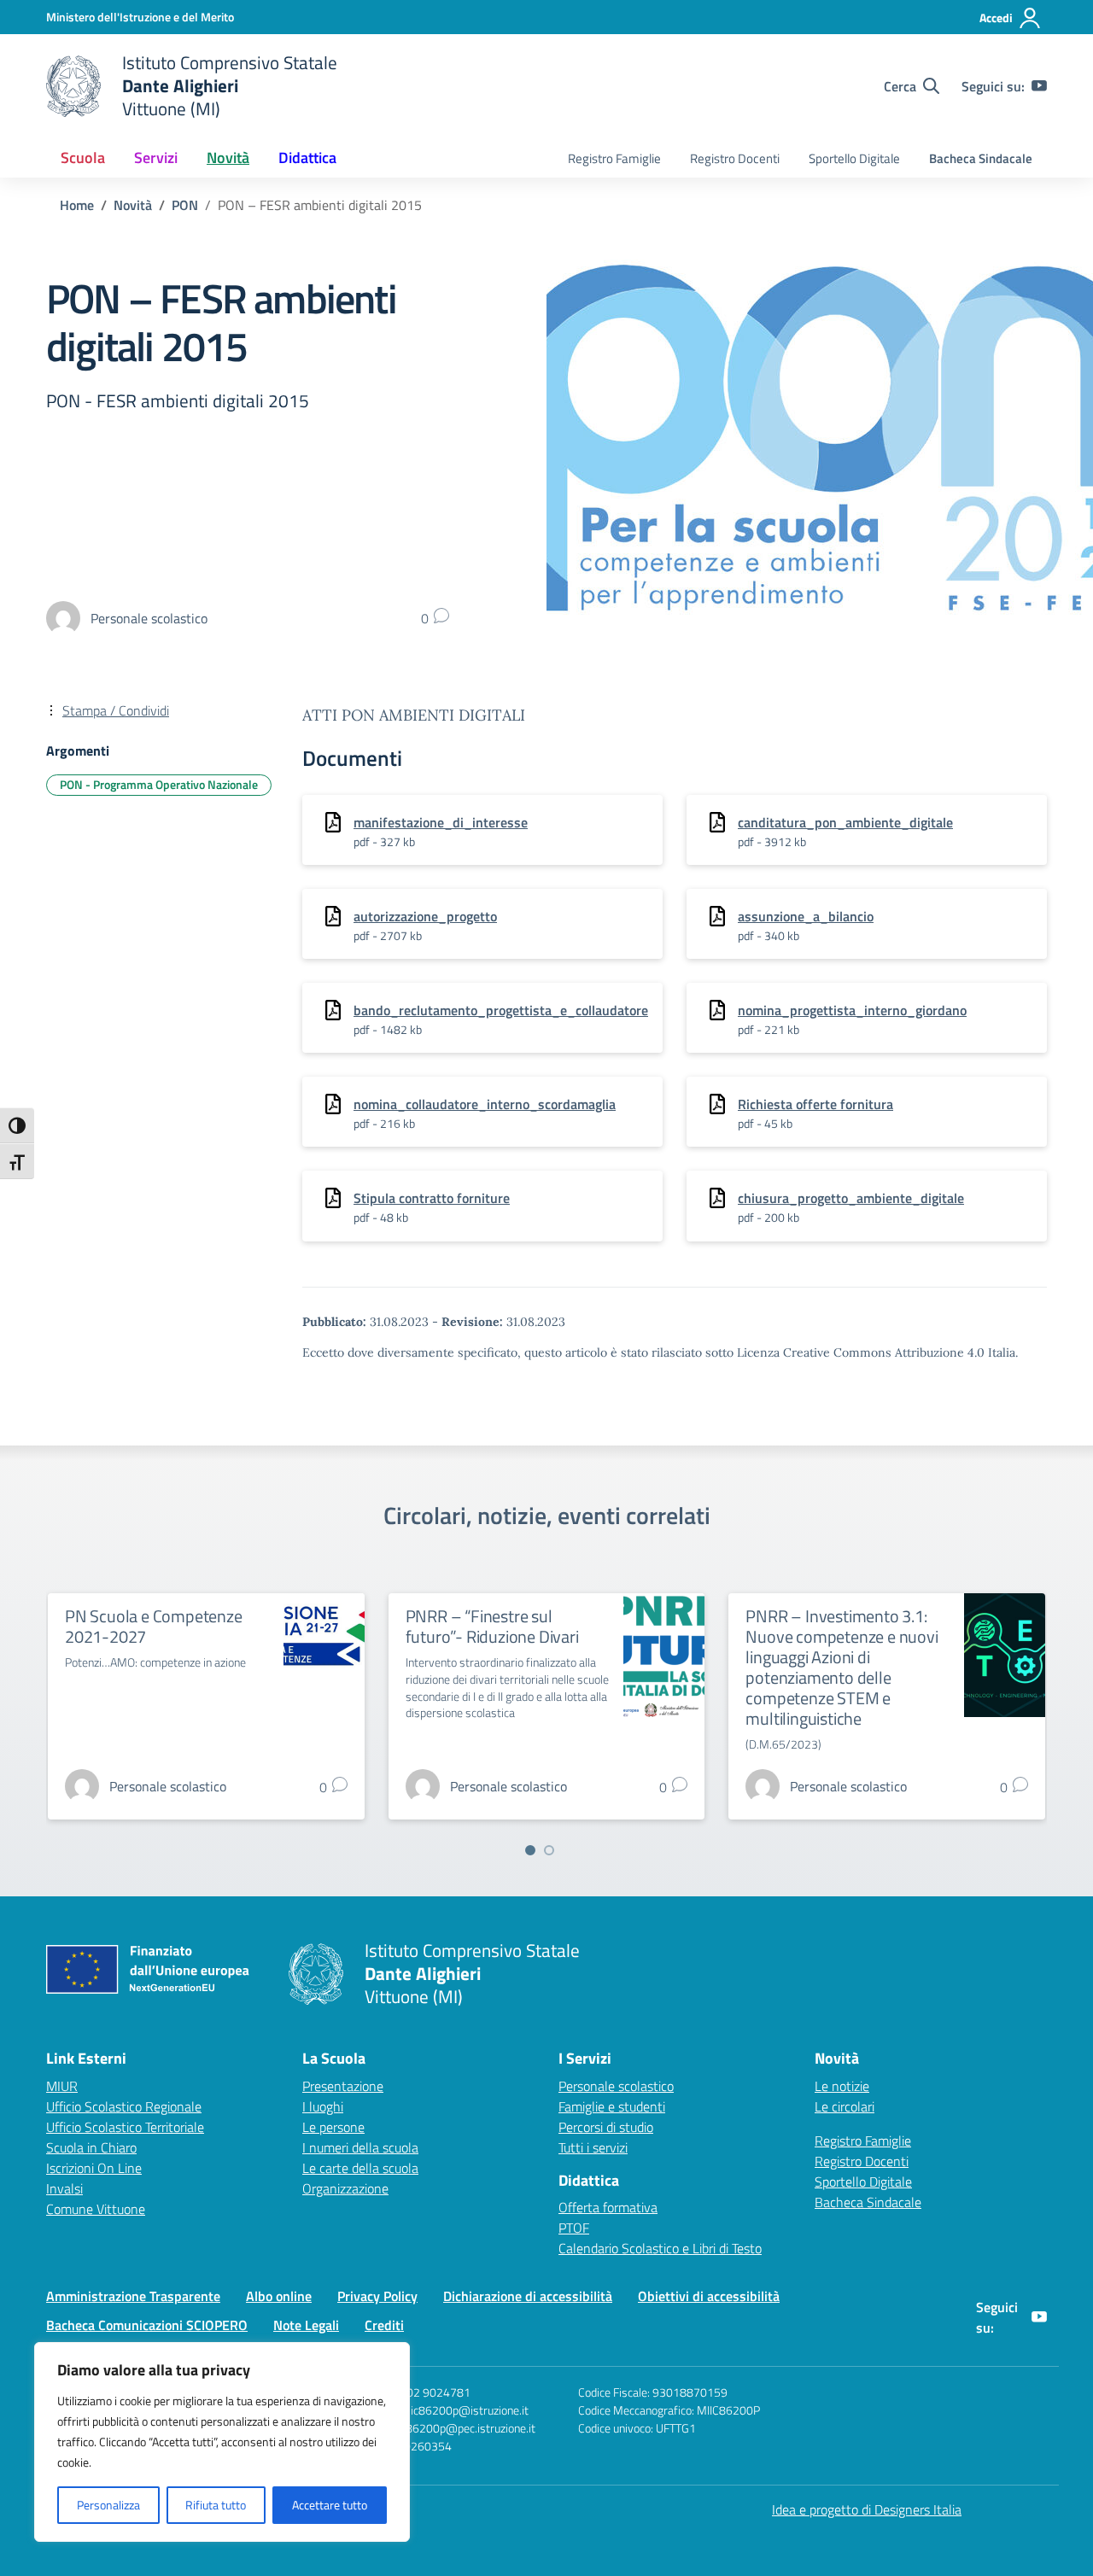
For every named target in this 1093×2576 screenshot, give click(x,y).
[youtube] (1039, 86)
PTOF (574, 2228)
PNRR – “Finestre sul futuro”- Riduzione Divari (492, 1626)
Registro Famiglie (614, 158)
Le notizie (842, 2086)
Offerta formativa (608, 2207)
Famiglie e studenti (612, 2106)
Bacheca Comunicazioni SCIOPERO (147, 2325)
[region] (222, 2442)
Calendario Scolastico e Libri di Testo (660, 2248)
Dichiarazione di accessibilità (528, 2296)
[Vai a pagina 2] (549, 1850)
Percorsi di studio (606, 2127)
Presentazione (343, 2086)
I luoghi (323, 2106)
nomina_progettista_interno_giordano (852, 1010)
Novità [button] (228, 158)
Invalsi (64, 2188)
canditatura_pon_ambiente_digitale (845, 822)
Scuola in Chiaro (91, 2147)
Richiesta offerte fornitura (815, 1104)
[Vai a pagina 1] (530, 1850)
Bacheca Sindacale (981, 158)
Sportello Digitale (854, 158)
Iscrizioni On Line (94, 2168)
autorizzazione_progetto (425, 916)
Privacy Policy (377, 2296)
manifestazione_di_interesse (441, 822)
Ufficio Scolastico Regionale (124, 2106)
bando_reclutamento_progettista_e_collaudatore (501, 1010)
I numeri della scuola (360, 2147)
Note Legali (306, 2325)
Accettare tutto (330, 2505)
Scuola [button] (83, 158)
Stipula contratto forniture (432, 1198)
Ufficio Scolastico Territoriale (125, 2127)
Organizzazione (345, 2188)
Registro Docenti (735, 158)
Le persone (333, 2127)
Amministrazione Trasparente (133, 2296)
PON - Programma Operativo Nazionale (159, 784)
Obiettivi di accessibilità (709, 2296)
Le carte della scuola (360, 2168)
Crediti (384, 2325)
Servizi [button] (156, 158)
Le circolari (845, 2106)
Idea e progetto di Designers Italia (867, 2509)
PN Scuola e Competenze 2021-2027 (154, 1626)
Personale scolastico (616, 2086)
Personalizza (108, 2505)
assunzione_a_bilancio (806, 916)
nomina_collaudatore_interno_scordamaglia (485, 1104)
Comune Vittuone (96, 2209)
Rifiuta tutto (216, 2505)
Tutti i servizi (593, 2147)
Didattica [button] (307, 158)
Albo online (279, 2296)
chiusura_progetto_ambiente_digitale (851, 1198)
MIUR (62, 2086)
